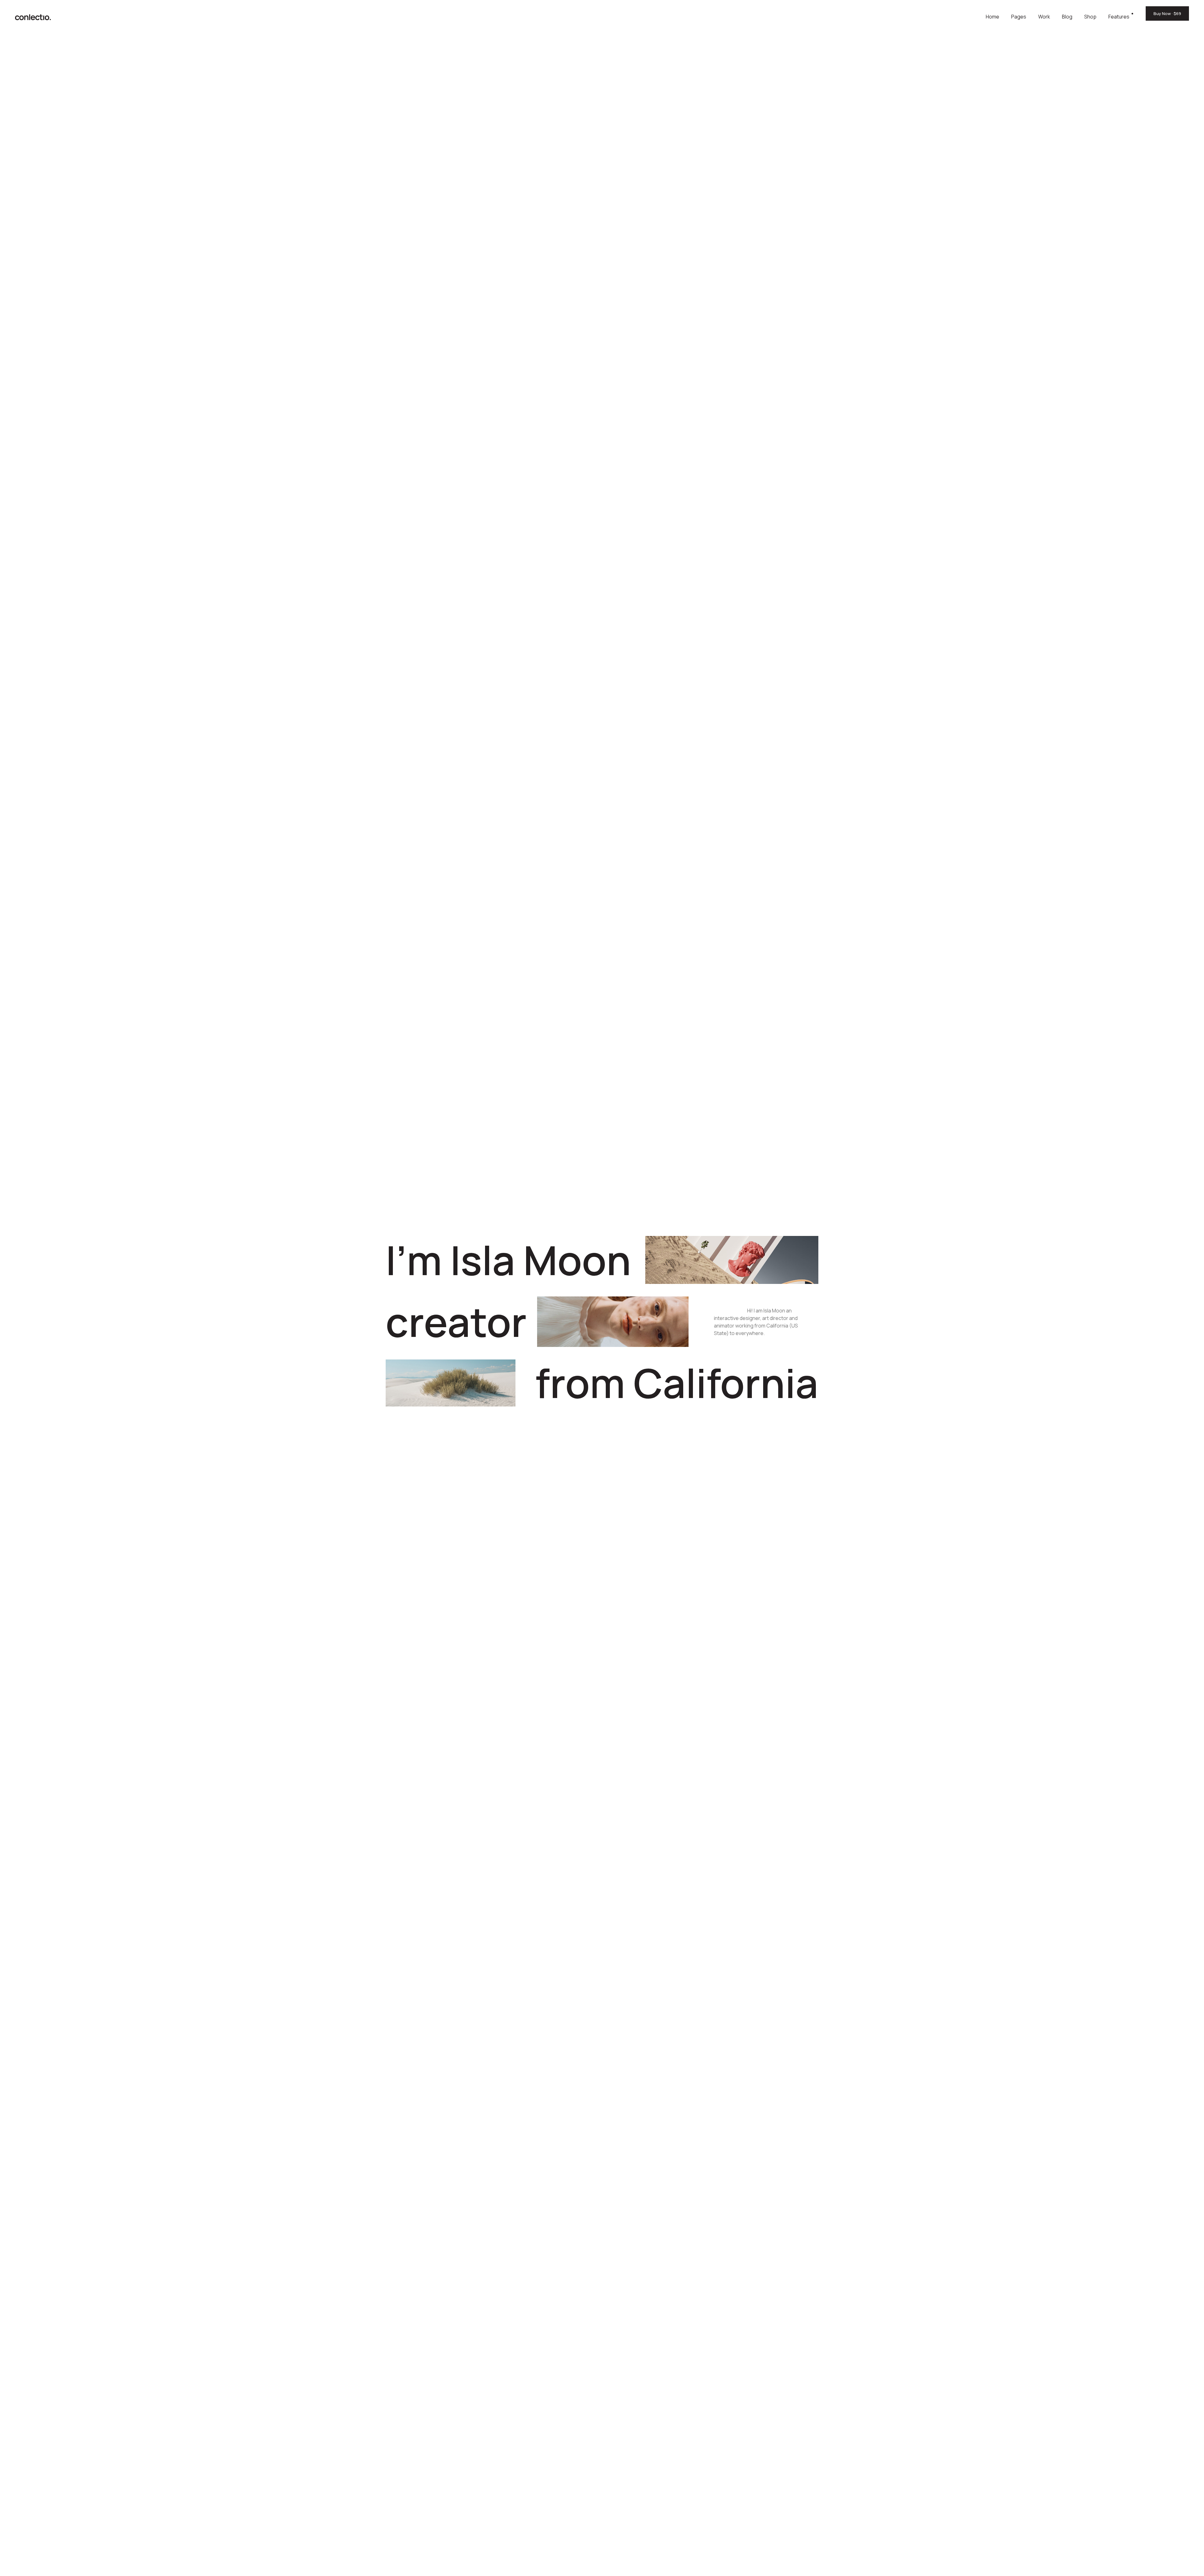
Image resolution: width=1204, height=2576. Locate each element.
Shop (1090, 17)
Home (993, 17)
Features (1119, 17)
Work (1044, 17)
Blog (1067, 17)
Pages (1019, 17)
